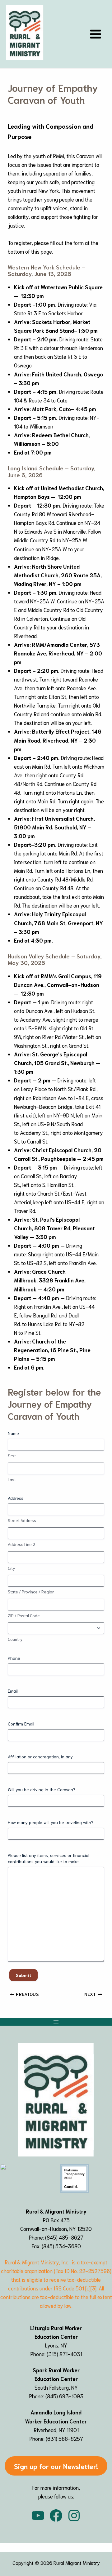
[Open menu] (56, 2022)
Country (15, 1639)
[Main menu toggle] (96, 34)
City (11, 1568)
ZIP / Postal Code (24, 1616)
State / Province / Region (31, 1592)
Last (12, 1479)
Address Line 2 (21, 1544)
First (12, 1456)
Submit (23, 1975)
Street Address (22, 1520)
